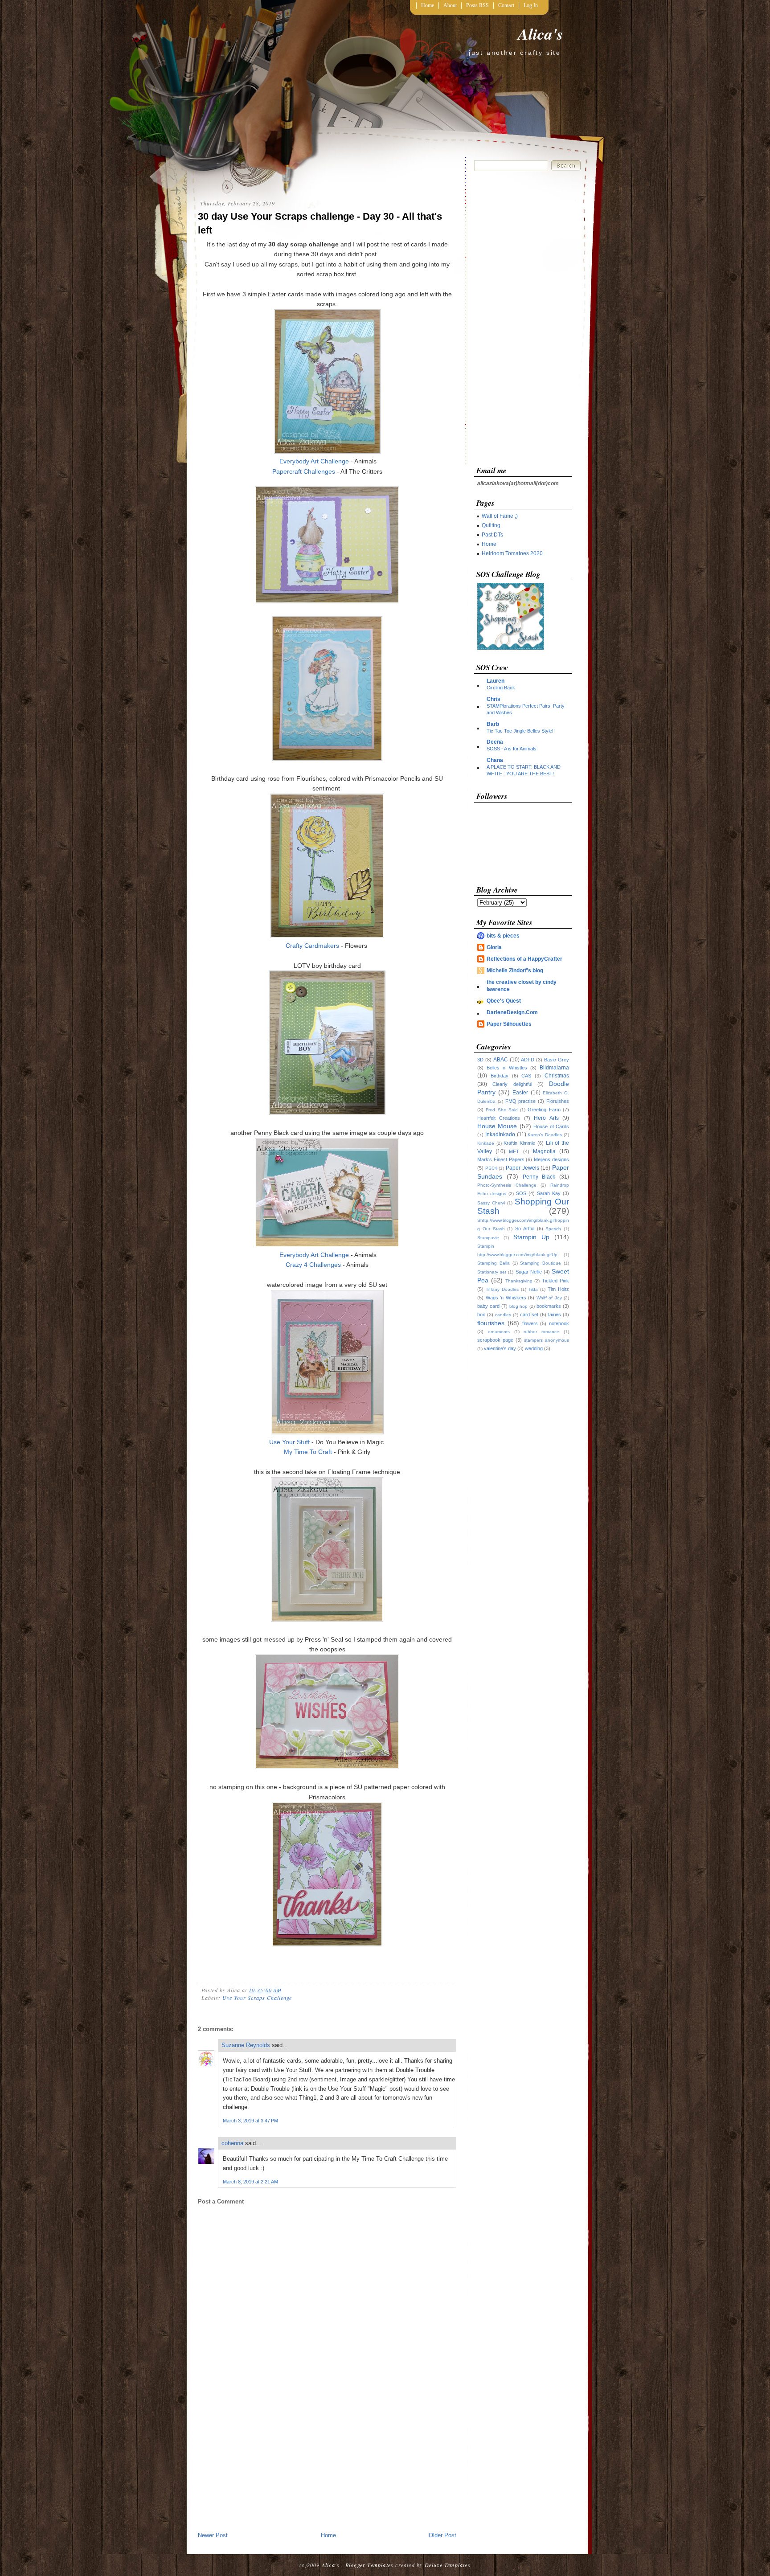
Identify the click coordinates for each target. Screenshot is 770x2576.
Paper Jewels (522, 1168)
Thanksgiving (519, 1281)
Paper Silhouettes (509, 1024)
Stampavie (488, 1238)
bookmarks (549, 1306)
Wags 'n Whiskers (506, 1298)
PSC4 (491, 1168)
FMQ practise (521, 1101)
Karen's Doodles (545, 1135)
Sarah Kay (549, 1193)
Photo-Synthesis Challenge (507, 1185)
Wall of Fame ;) (500, 516)
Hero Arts (546, 1118)
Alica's (541, 34)
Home (428, 5)
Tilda (533, 1289)
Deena (495, 742)
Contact (506, 5)
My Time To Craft (308, 1452)
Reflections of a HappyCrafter (524, 959)
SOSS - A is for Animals (512, 749)
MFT (514, 1151)
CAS (526, 1076)
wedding (534, 1348)
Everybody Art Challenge (314, 461)
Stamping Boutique (541, 1263)
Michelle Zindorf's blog (515, 971)
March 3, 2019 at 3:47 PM (250, 2121)
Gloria (494, 947)
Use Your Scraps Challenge (257, 1998)
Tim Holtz (558, 1289)
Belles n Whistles (507, 1068)
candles (503, 1315)
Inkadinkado (500, 1134)
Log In (531, 5)
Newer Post (213, 2535)
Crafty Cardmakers (312, 946)
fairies (555, 1315)
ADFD (528, 1060)
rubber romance (541, 1332)
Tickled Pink (555, 1281)
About (450, 5)
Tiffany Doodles (502, 1289)
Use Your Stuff (290, 1442)
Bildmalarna (554, 1068)
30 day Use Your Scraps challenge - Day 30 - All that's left (320, 223)
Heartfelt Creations (499, 1118)
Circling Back (501, 688)
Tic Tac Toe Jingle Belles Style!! (521, 731)
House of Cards (551, 1126)
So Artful (525, 1229)
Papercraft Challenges (304, 471)
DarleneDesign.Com (512, 1012)
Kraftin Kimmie (519, 1143)
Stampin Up (531, 1237)
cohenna (232, 2143)
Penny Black (539, 1177)
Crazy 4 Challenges (313, 1265)
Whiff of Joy (549, 1298)
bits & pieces (503, 936)
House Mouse (497, 1126)
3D (480, 1060)
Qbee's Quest (504, 1001)
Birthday (500, 1076)
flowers (530, 1323)
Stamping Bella (494, 1263)
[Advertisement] (327, 2464)
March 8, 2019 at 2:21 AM (250, 2182)
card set (529, 1315)
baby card (488, 1306)
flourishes (491, 1323)
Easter (520, 1093)
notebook (559, 1323)
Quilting (491, 525)
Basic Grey (557, 1060)
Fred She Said (502, 1110)
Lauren (496, 681)
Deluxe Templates (448, 2565)
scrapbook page (495, 1340)
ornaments (499, 1332)
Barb (493, 724)
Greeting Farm (544, 1110)
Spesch (553, 1229)
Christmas (557, 1076)
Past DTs (492, 535)
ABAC (501, 1060)
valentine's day (500, 1348)
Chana (495, 760)
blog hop (519, 1306)
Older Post (442, 2535)
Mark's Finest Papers (501, 1159)
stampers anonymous (547, 1340)
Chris (494, 699)
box (481, 1315)
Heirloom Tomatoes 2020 (512, 553)
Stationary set (492, 1272)
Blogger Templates (369, 2565)
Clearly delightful (512, 1084)
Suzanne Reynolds (247, 2045)
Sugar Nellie (529, 1272)
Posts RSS (477, 5)
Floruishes (558, 1101)
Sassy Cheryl (491, 1203)
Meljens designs (551, 1159)
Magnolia (544, 1151)
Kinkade (486, 1143)
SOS (521, 1193)
